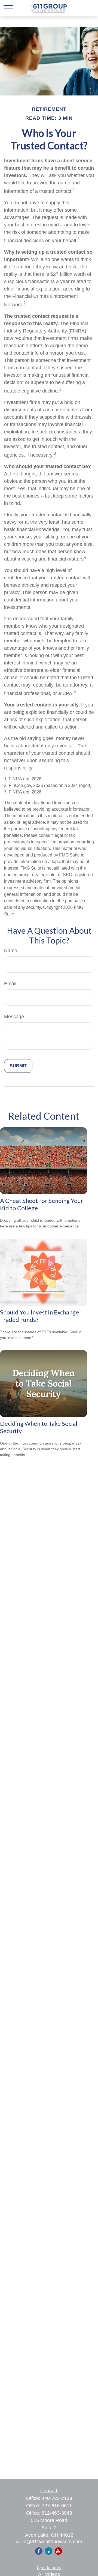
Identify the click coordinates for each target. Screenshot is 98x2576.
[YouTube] (58, 2551)
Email (10, 984)
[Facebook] (39, 2551)
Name (11, 951)
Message (14, 1017)
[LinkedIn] (49, 2551)
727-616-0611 (57, 2506)
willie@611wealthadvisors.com (49, 2542)
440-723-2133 (57, 2498)
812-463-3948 (57, 2513)
